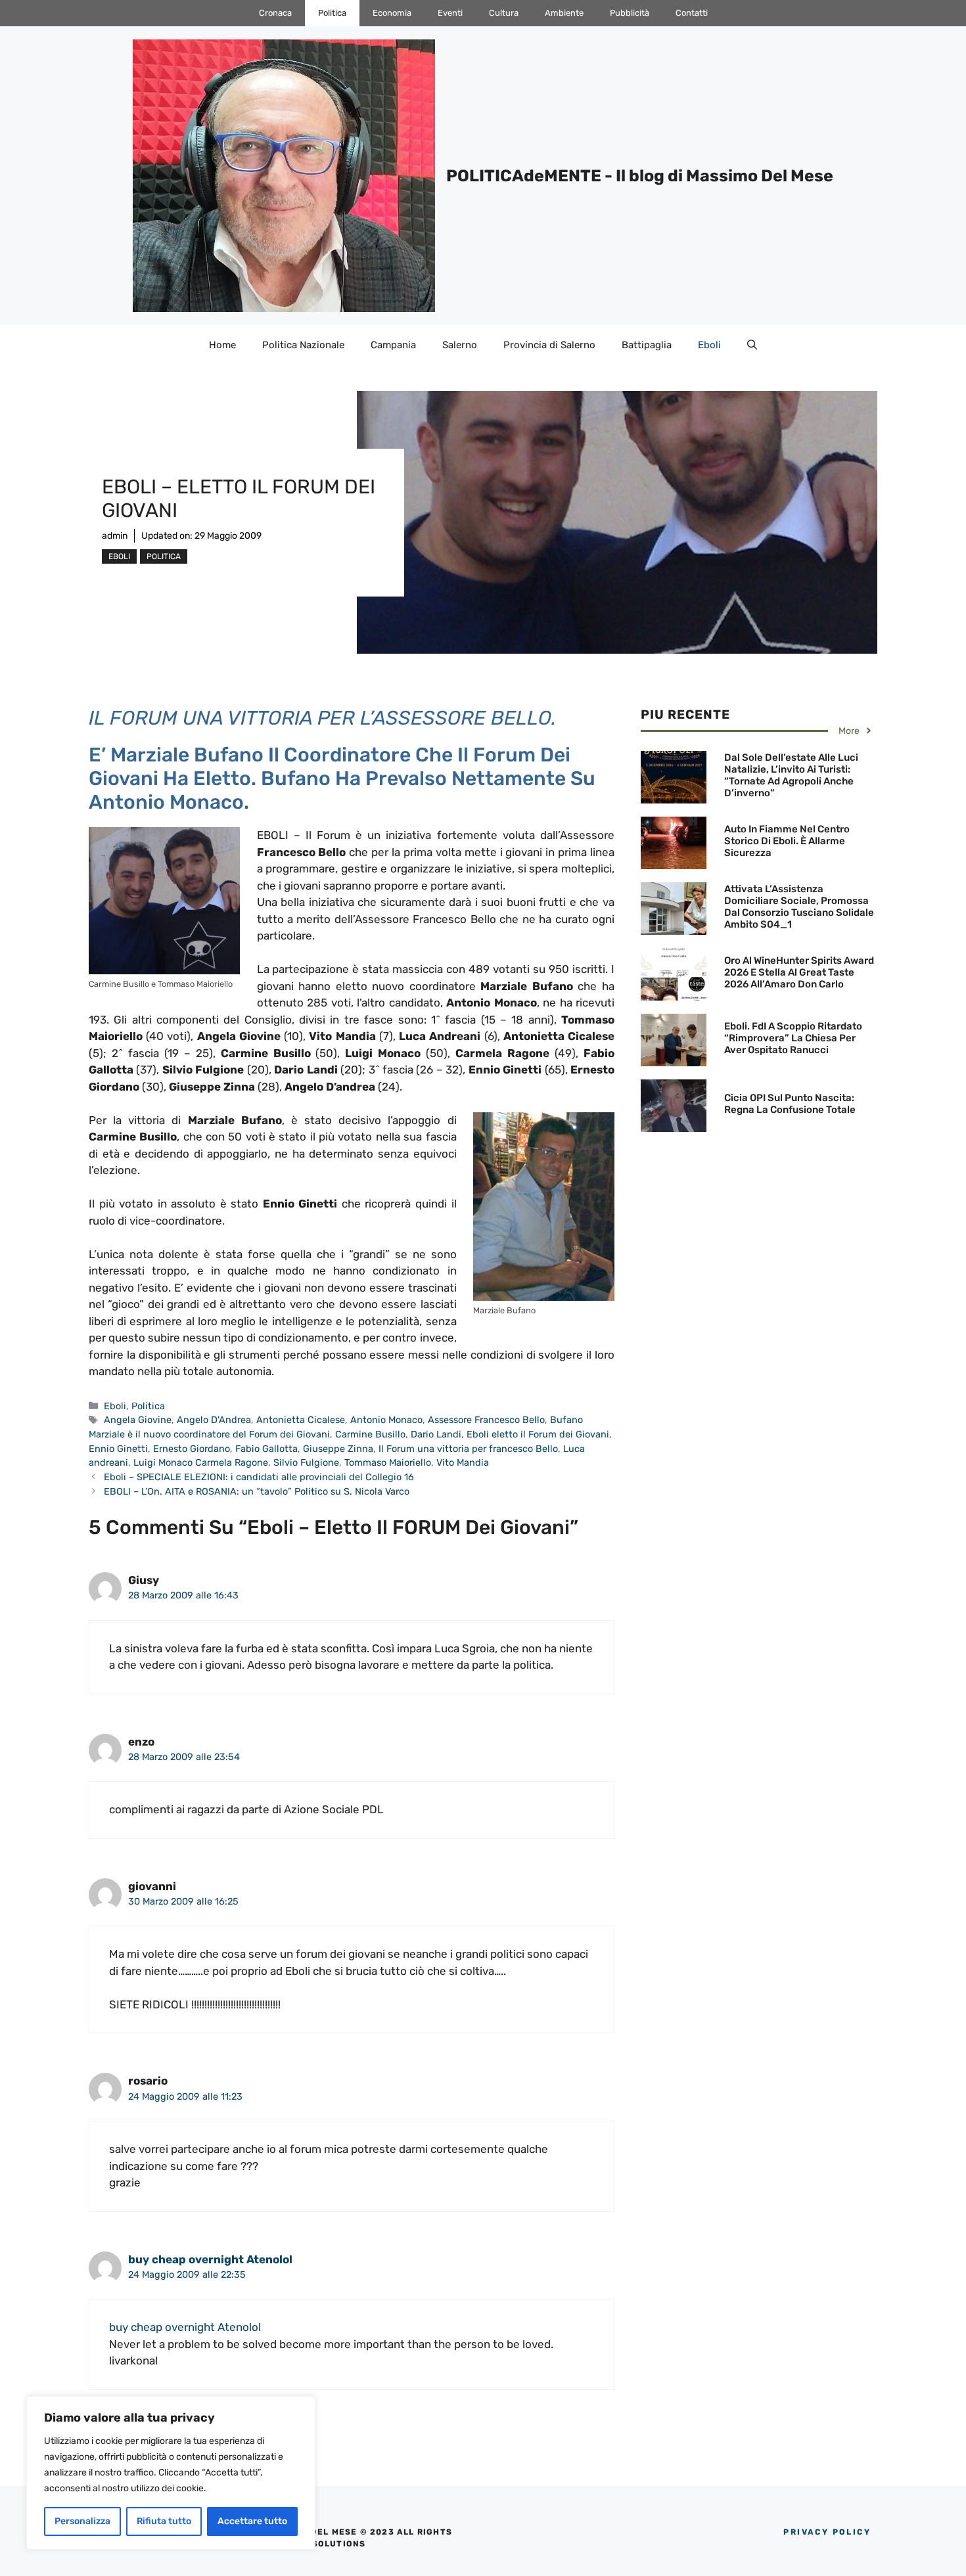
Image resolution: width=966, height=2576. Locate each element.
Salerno (460, 345)
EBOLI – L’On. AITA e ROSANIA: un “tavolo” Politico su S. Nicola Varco (257, 1491)
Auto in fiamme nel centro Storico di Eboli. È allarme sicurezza (787, 841)
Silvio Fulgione (306, 1462)
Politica (332, 13)
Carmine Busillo (370, 1434)
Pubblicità (630, 13)
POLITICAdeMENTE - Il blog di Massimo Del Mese (640, 176)
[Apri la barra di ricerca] (752, 345)
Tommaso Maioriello (388, 1462)
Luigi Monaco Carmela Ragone (201, 1462)
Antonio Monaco (386, 1420)
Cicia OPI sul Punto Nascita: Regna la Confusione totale (790, 1104)
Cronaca (275, 13)
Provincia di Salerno (549, 345)
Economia (392, 13)
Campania (393, 345)
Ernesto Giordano (192, 1449)
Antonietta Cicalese (301, 1420)
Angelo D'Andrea (214, 1420)
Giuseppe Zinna (338, 1449)
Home (222, 345)
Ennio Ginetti (118, 1449)
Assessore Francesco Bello (486, 1420)
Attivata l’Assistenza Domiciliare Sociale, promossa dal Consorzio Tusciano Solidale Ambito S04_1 (799, 907)
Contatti (692, 13)
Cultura (504, 13)
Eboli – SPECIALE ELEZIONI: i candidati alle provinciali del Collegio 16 (259, 1477)
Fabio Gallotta (266, 1449)
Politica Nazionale (303, 345)
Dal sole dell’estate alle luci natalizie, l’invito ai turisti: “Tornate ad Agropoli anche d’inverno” (791, 775)
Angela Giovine (138, 1420)
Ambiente (564, 13)
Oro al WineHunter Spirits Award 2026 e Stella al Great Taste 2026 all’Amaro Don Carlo (799, 972)
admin (115, 536)
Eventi (450, 13)
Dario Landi (436, 1434)
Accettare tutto (252, 2521)
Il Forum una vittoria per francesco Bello (468, 1449)
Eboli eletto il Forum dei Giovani (538, 1434)
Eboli (709, 345)
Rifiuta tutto (164, 2521)
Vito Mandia (463, 1462)
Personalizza (82, 2521)
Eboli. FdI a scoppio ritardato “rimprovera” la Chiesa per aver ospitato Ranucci (793, 1038)
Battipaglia (647, 345)
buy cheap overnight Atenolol (210, 2259)
